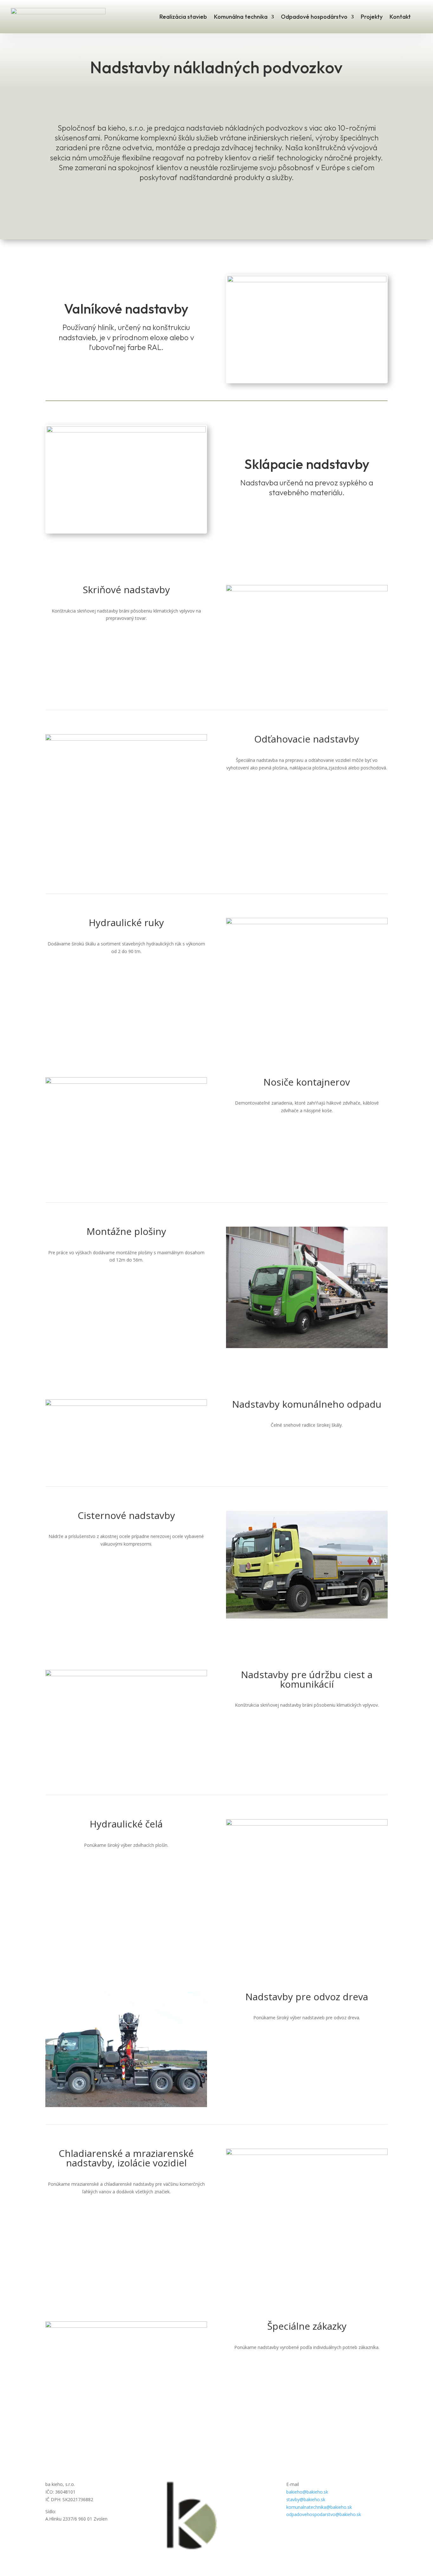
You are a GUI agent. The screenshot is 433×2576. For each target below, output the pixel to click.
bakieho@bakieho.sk (307, 2492)
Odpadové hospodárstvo (314, 17)
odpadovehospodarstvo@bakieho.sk (324, 2514)
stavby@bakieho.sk (306, 2499)
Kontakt (400, 17)
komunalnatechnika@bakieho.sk (319, 2507)
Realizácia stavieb (183, 17)
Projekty (372, 17)
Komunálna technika (241, 17)
